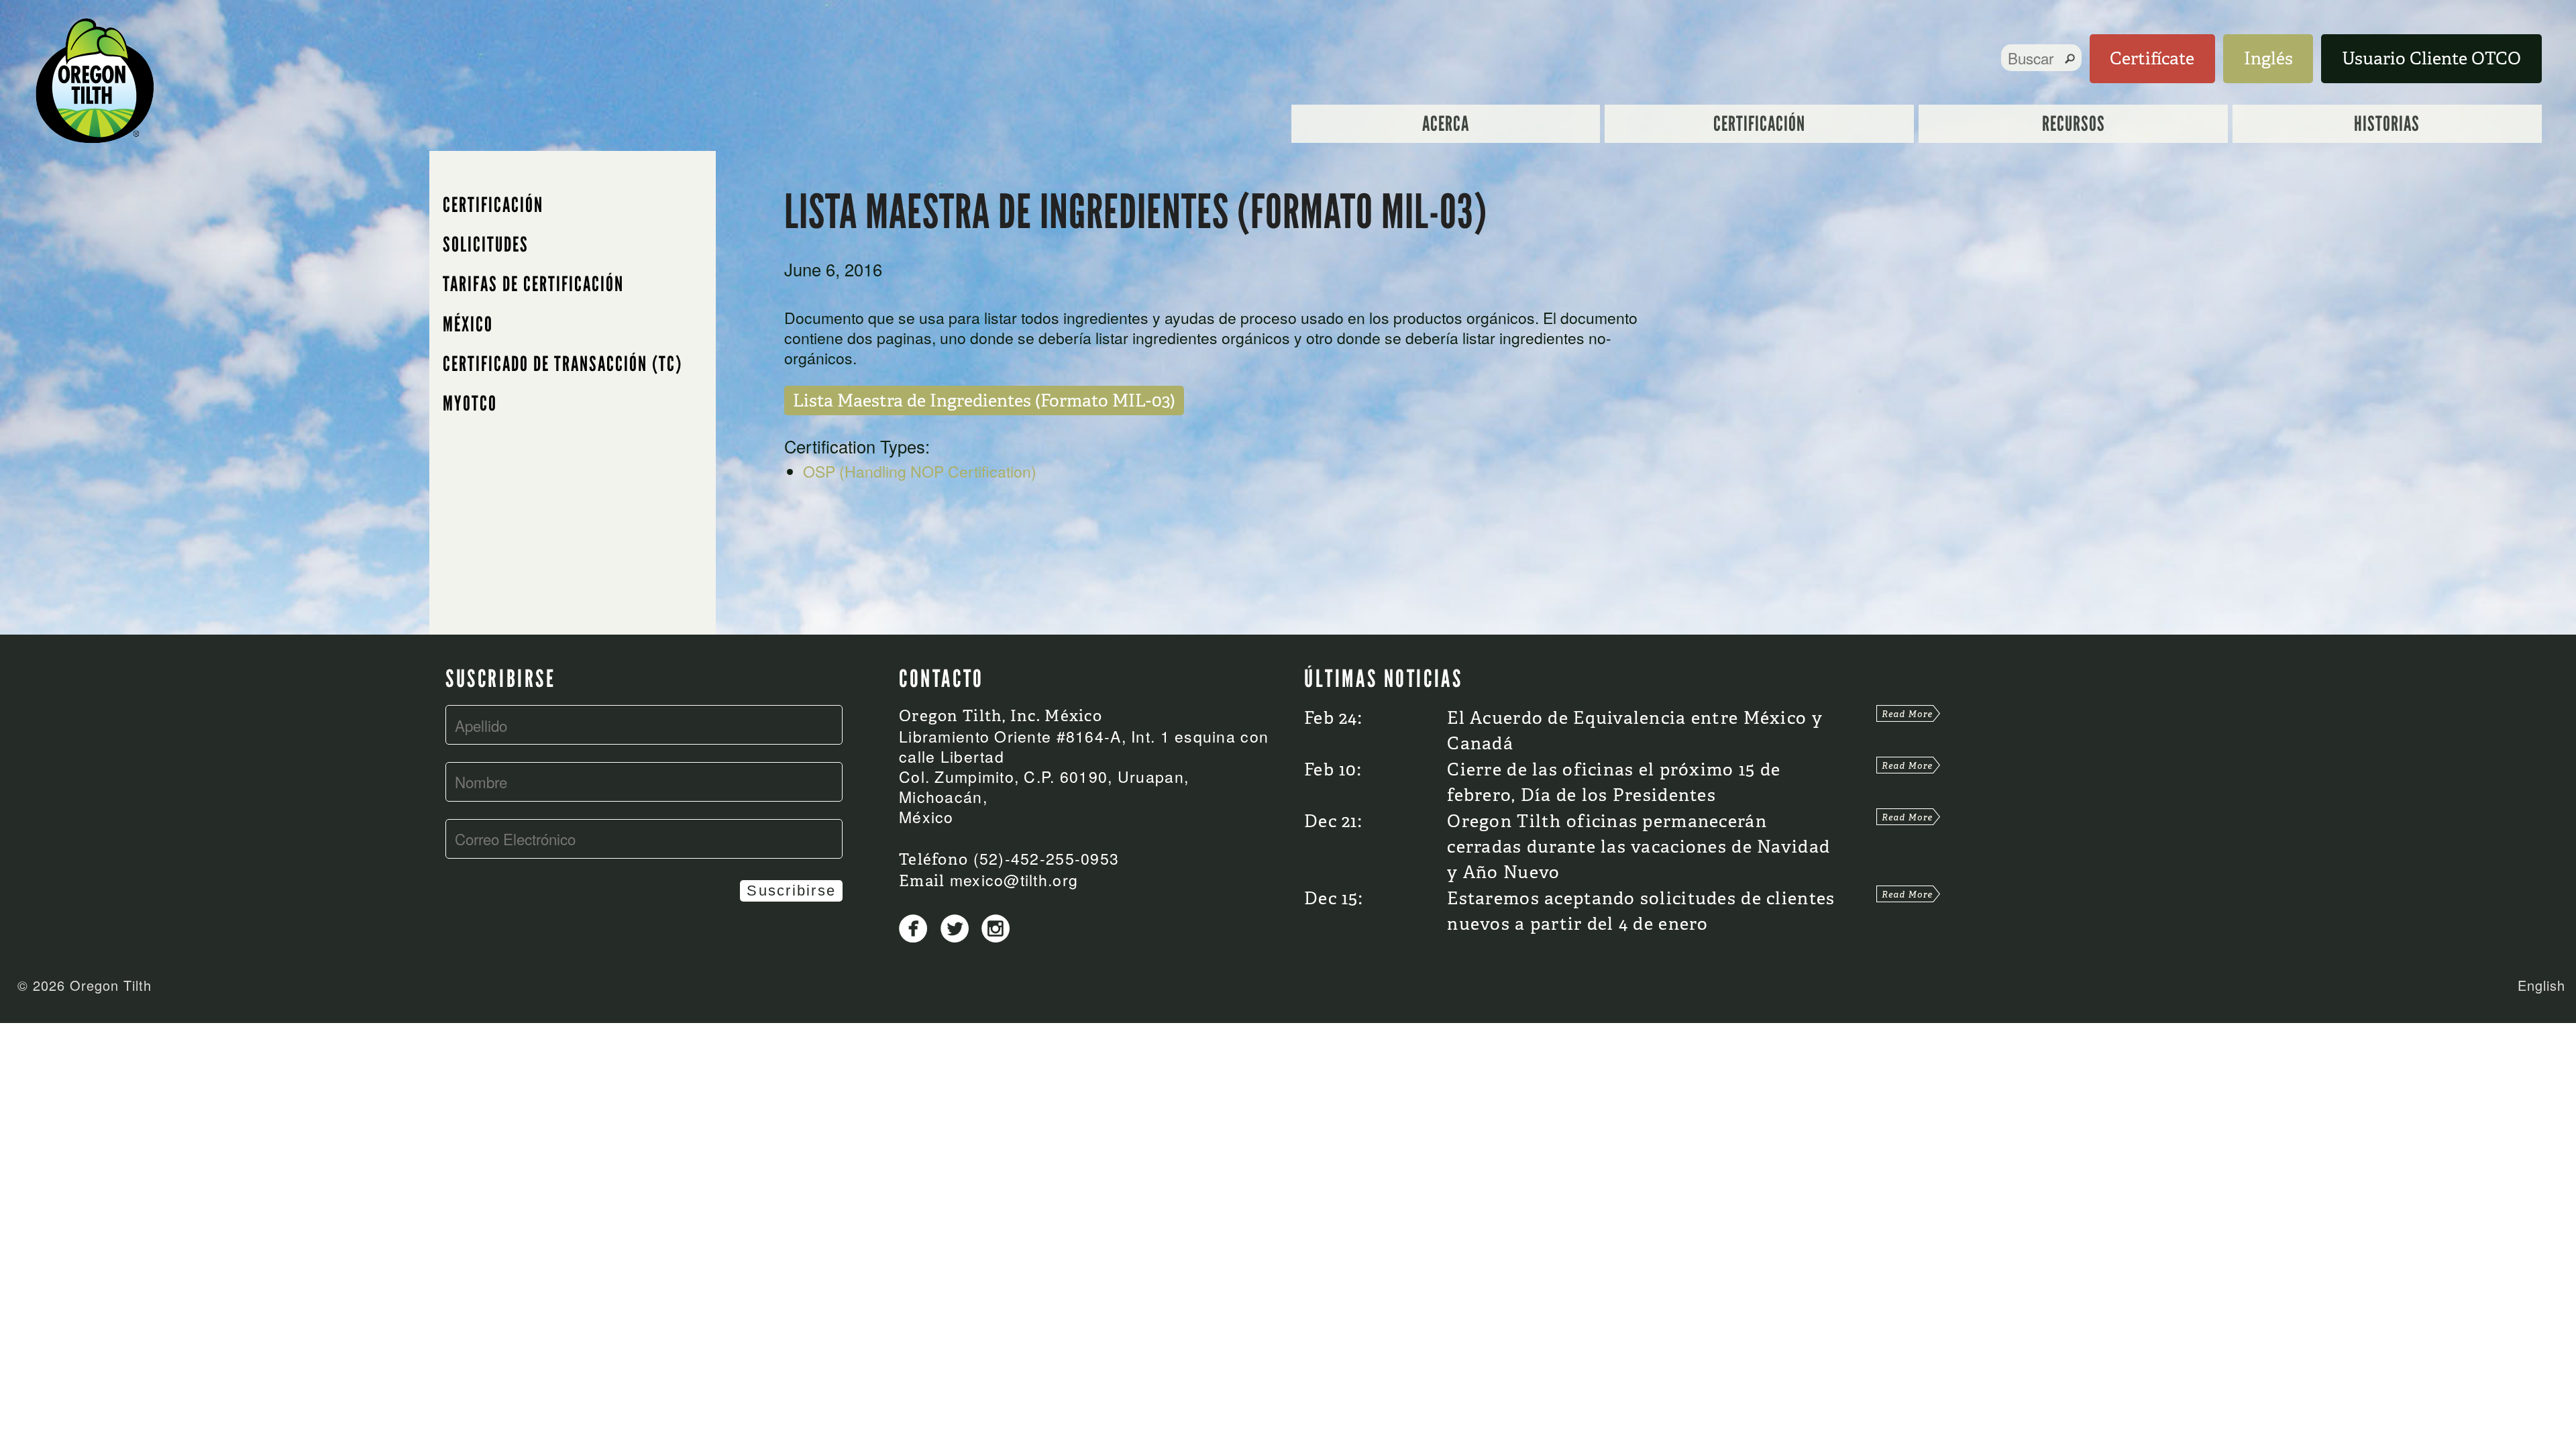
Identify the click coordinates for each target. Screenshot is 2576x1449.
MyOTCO (470, 404)
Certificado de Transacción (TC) (562, 364)
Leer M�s (1908, 713)
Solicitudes (486, 245)
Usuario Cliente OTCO (2431, 58)
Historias (2387, 124)
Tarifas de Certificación (533, 284)
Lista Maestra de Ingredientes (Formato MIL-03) (984, 400)
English (2541, 985)
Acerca (1446, 124)
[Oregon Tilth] (95, 77)
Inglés (2268, 58)
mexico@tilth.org (1014, 880)
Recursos (2074, 124)
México (468, 324)
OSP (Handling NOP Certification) (920, 471)
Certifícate (2152, 58)
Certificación (1759, 124)
